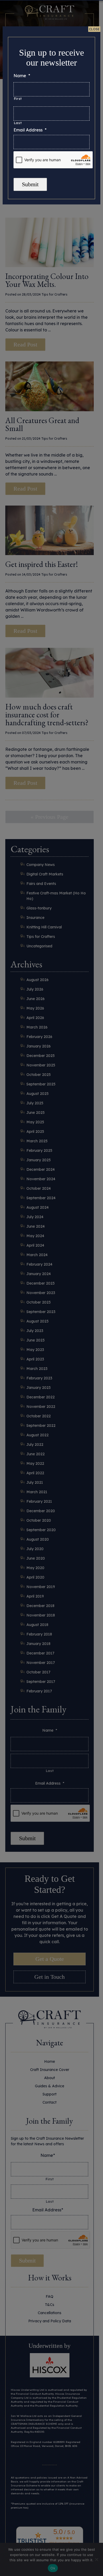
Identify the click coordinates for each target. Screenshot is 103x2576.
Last (18, 123)
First (18, 99)
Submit (30, 184)
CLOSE (94, 29)
